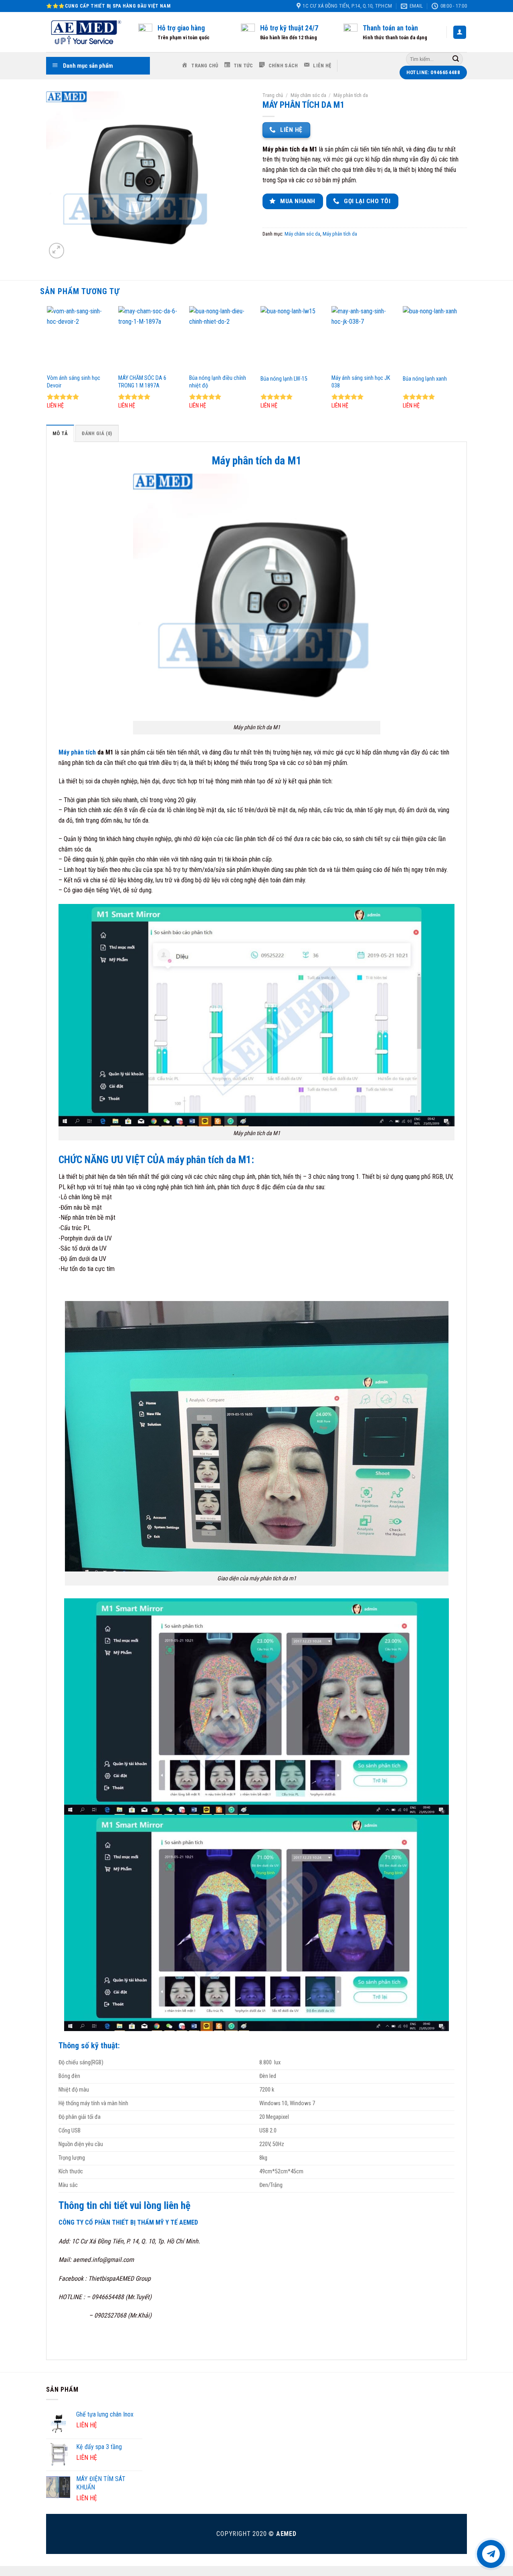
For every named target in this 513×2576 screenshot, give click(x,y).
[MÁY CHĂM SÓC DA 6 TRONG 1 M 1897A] (150, 338)
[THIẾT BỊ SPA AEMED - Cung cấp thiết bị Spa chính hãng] (86, 32)
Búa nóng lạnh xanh (425, 379)
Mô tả (60, 433)
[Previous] (48, 365)
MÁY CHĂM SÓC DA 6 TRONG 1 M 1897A (142, 382)
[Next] (466, 365)
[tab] (60, 433)
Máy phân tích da (351, 95)
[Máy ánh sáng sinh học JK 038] (363, 338)
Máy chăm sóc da (308, 95)
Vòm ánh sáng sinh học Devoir (74, 382)
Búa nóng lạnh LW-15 (284, 379)
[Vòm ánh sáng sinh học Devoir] (79, 338)
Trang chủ (273, 95)
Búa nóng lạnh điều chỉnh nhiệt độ (218, 382)
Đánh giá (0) (97, 433)
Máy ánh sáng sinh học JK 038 (361, 382)
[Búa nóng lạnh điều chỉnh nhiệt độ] (221, 338)
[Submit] (456, 59)
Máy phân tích (77, 752)
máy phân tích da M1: (211, 1160)
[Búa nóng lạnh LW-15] (292, 338)
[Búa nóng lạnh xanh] (434, 338)
